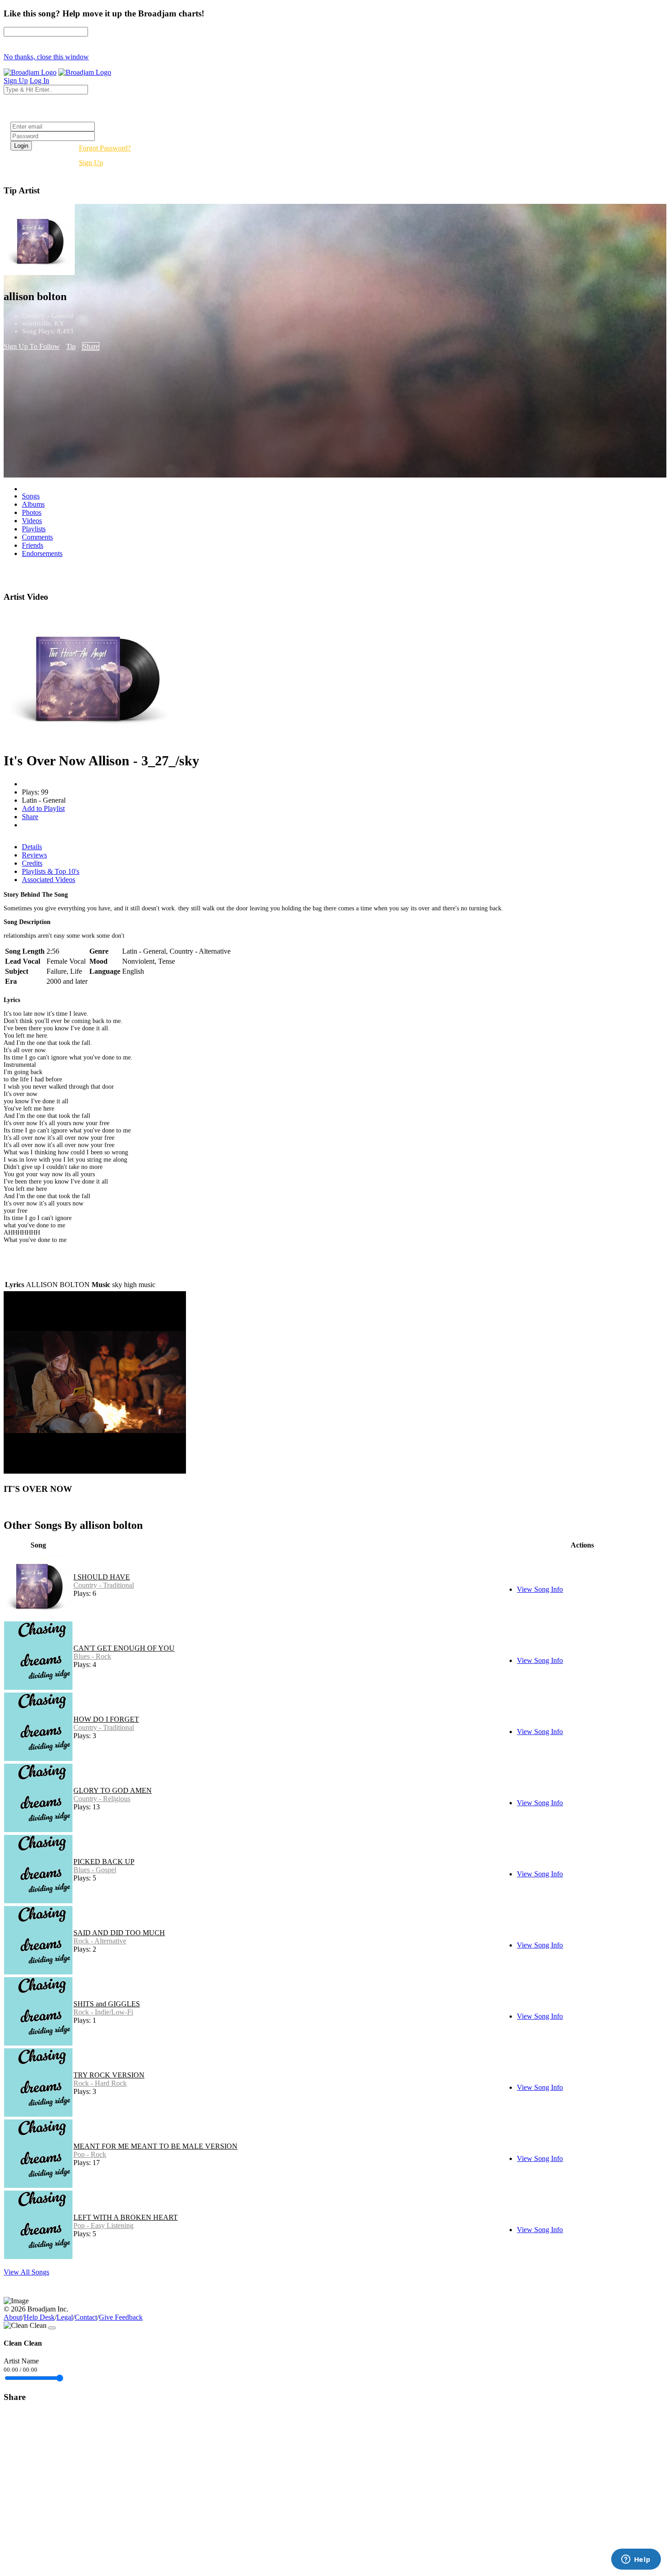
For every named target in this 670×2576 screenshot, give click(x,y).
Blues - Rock (92, 1656)
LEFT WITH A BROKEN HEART (126, 2217)
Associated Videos (49, 880)
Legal (65, 2317)
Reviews (34, 855)
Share (91, 346)
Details (32, 847)
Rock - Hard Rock (100, 2083)
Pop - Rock (90, 2154)
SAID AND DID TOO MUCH (119, 1933)
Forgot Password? (105, 148)
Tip (71, 346)
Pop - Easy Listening (103, 2225)
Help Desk (39, 2317)
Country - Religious (102, 1799)
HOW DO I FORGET (106, 1719)
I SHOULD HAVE (102, 1577)
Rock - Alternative (100, 1941)
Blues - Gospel (95, 1870)
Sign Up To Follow (32, 346)
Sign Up (91, 163)
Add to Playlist (43, 808)
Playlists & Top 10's (51, 871)
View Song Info (540, 1589)
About (13, 2317)
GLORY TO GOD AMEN (113, 1790)
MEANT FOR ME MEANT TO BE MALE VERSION (155, 2146)
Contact (86, 2317)
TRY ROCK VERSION (109, 2075)
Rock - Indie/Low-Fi (103, 2012)
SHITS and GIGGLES (107, 2004)
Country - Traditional (104, 1585)
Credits (32, 863)
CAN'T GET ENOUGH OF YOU (124, 1648)
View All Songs (26, 2272)
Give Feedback (121, 2317)
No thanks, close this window (46, 57)
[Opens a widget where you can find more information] (636, 2560)
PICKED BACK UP (104, 1862)
